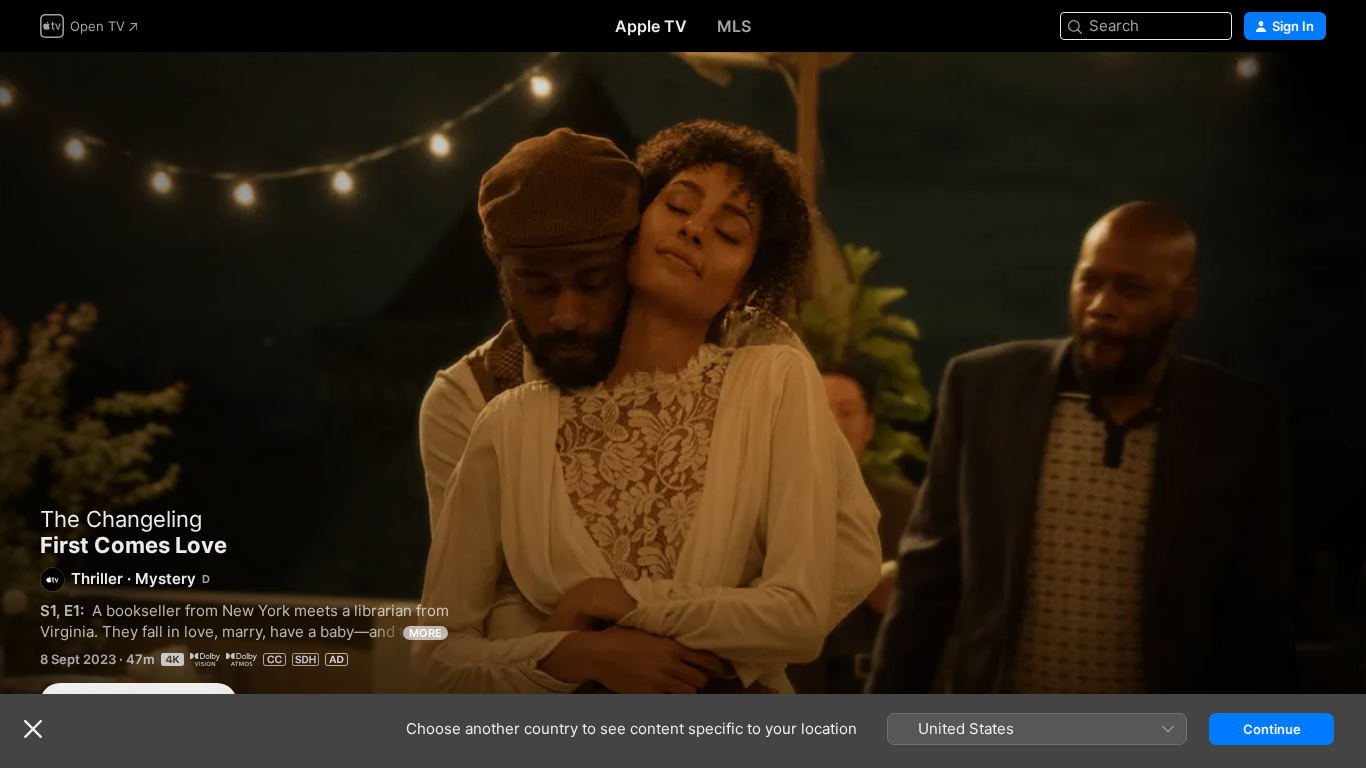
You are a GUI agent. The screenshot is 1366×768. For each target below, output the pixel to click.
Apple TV (651, 26)
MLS (734, 26)
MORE (425, 633)
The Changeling (121, 519)
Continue (1272, 729)
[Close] (33, 729)
